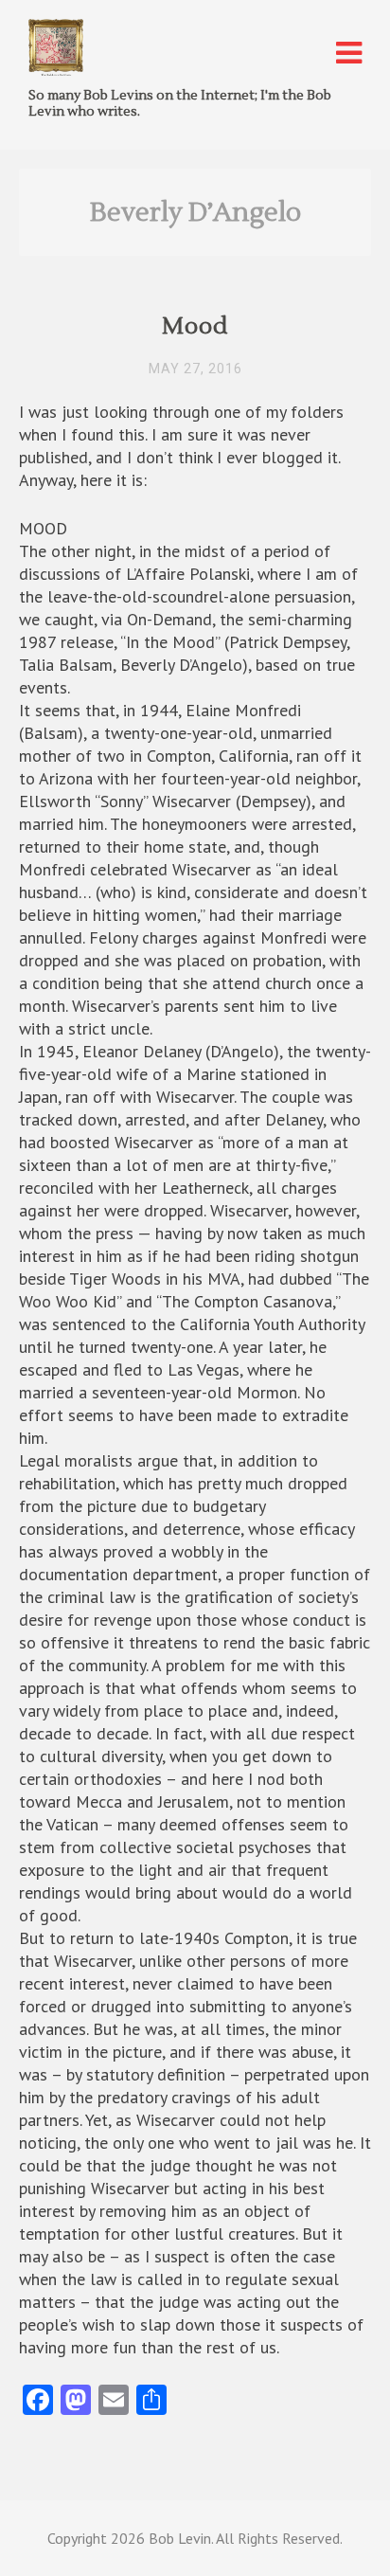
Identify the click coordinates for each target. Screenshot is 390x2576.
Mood (195, 326)
